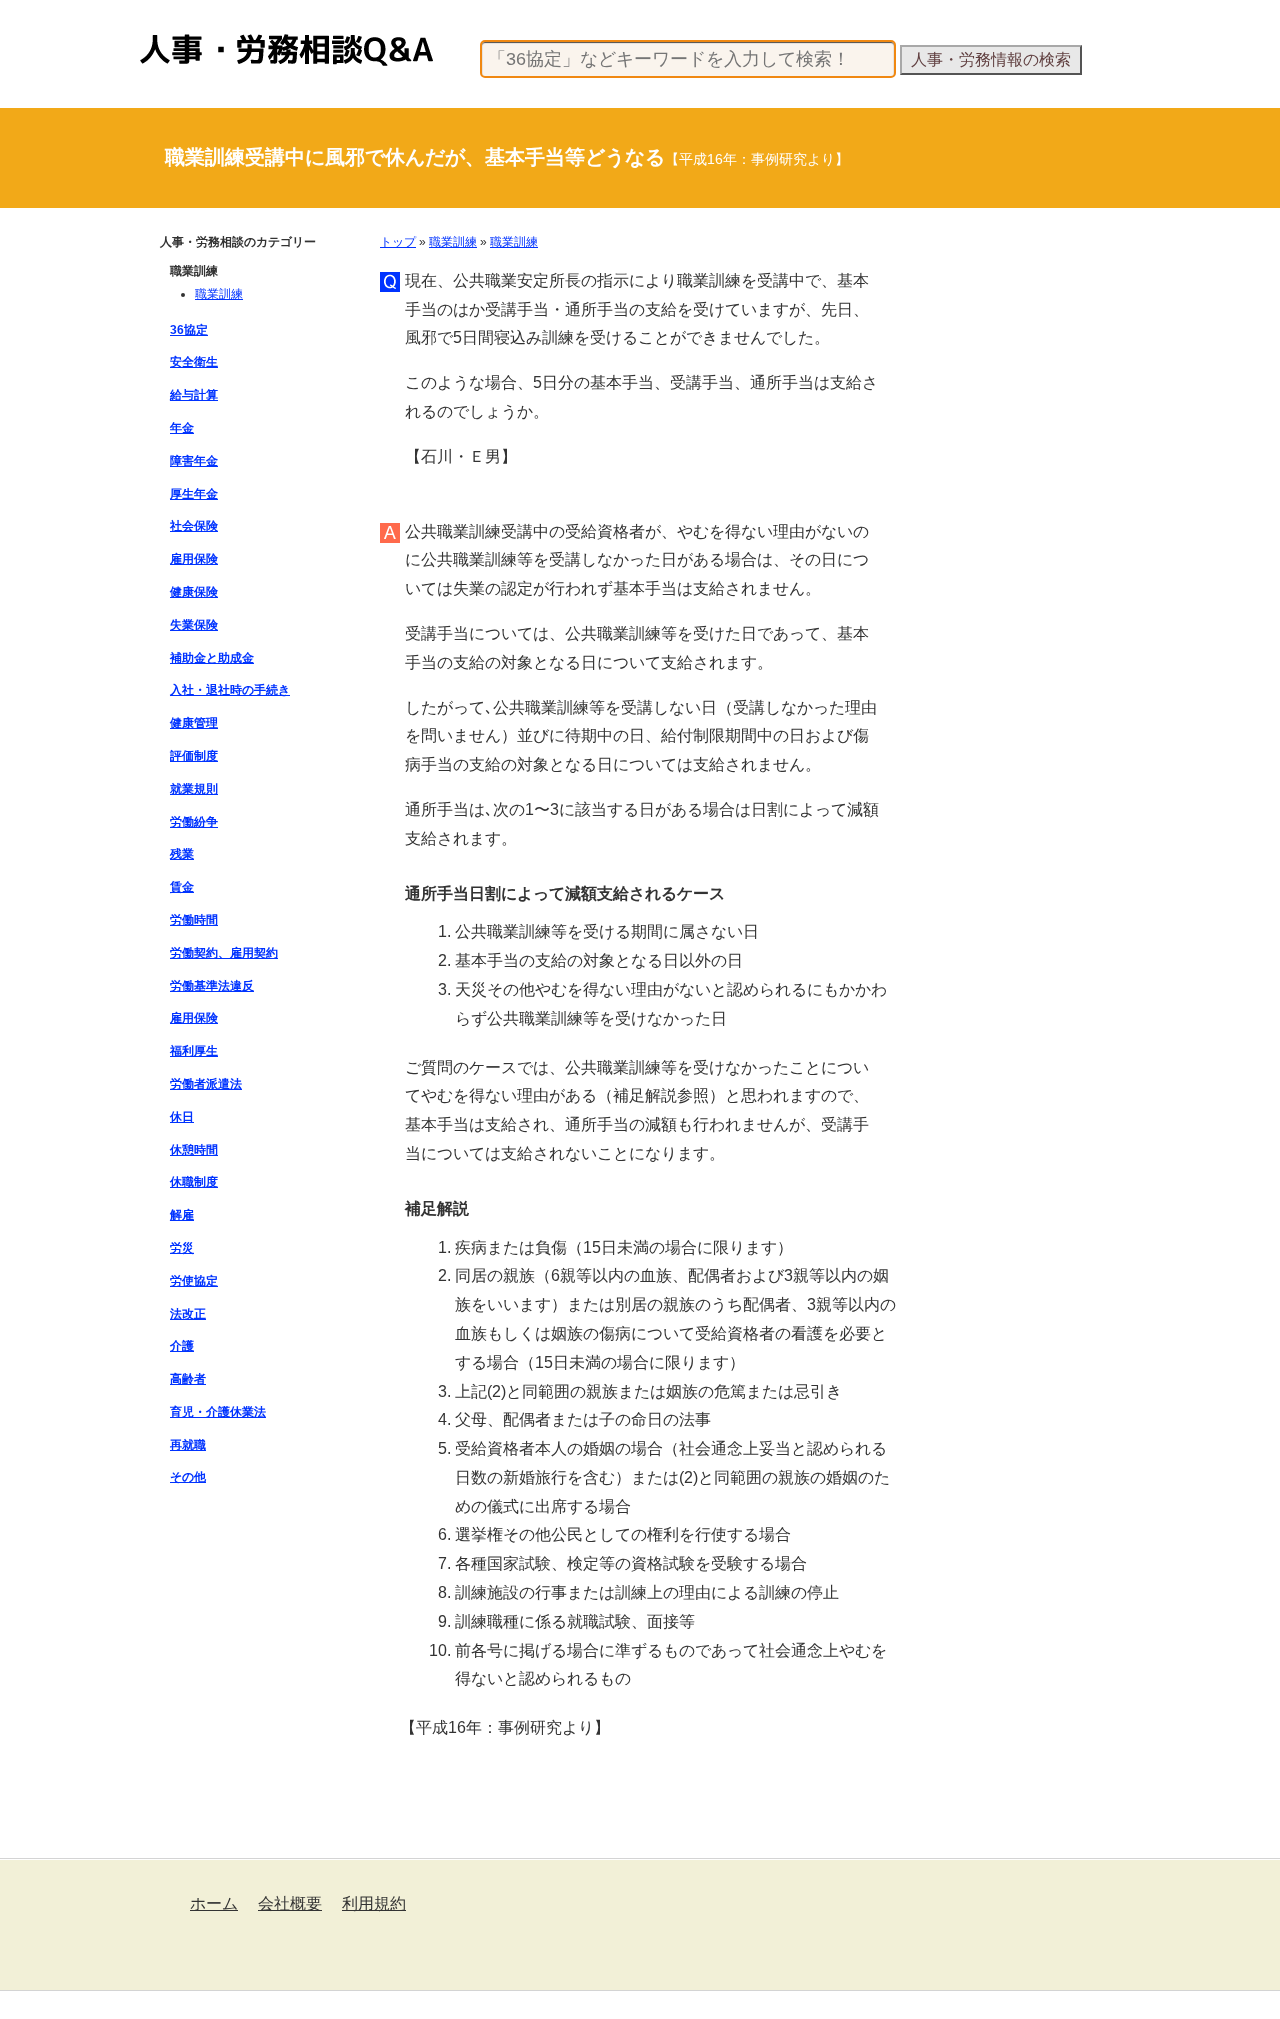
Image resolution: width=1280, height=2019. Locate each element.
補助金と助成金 (212, 658)
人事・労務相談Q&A (195, 34)
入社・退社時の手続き (230, 690)
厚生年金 (194, 494)
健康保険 (194, 592)
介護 (182, 1346)
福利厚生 (194, 1051)
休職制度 (194, 1182)
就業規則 (194, 789)
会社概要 (290, 1903)
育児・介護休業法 (218, 1412)
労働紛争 (194, 822)
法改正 (188, 1314)
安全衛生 (194, 362)
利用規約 (374, 1903)
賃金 (182, 887)
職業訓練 (453, 242)
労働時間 (194, 920)
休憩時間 (194, 1150)
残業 (182, 854)
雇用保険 (194, 559)
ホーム (214, 1903)
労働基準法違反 (212, 986)
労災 (182, 1248)
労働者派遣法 (206, 1084)
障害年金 (194, 461)
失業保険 (194, 625)
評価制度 (194, 756)
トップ (398, 242)
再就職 (188, 1445)
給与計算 (194, 395)
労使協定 (194, 1281)
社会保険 (194, 526)
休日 (182, 1117)
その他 (188, 1477)
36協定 (189, 330)
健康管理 (194, 723)
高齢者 (188, 1379)
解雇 (182, 1215)
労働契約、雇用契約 (224, 953)
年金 (182, 428)
